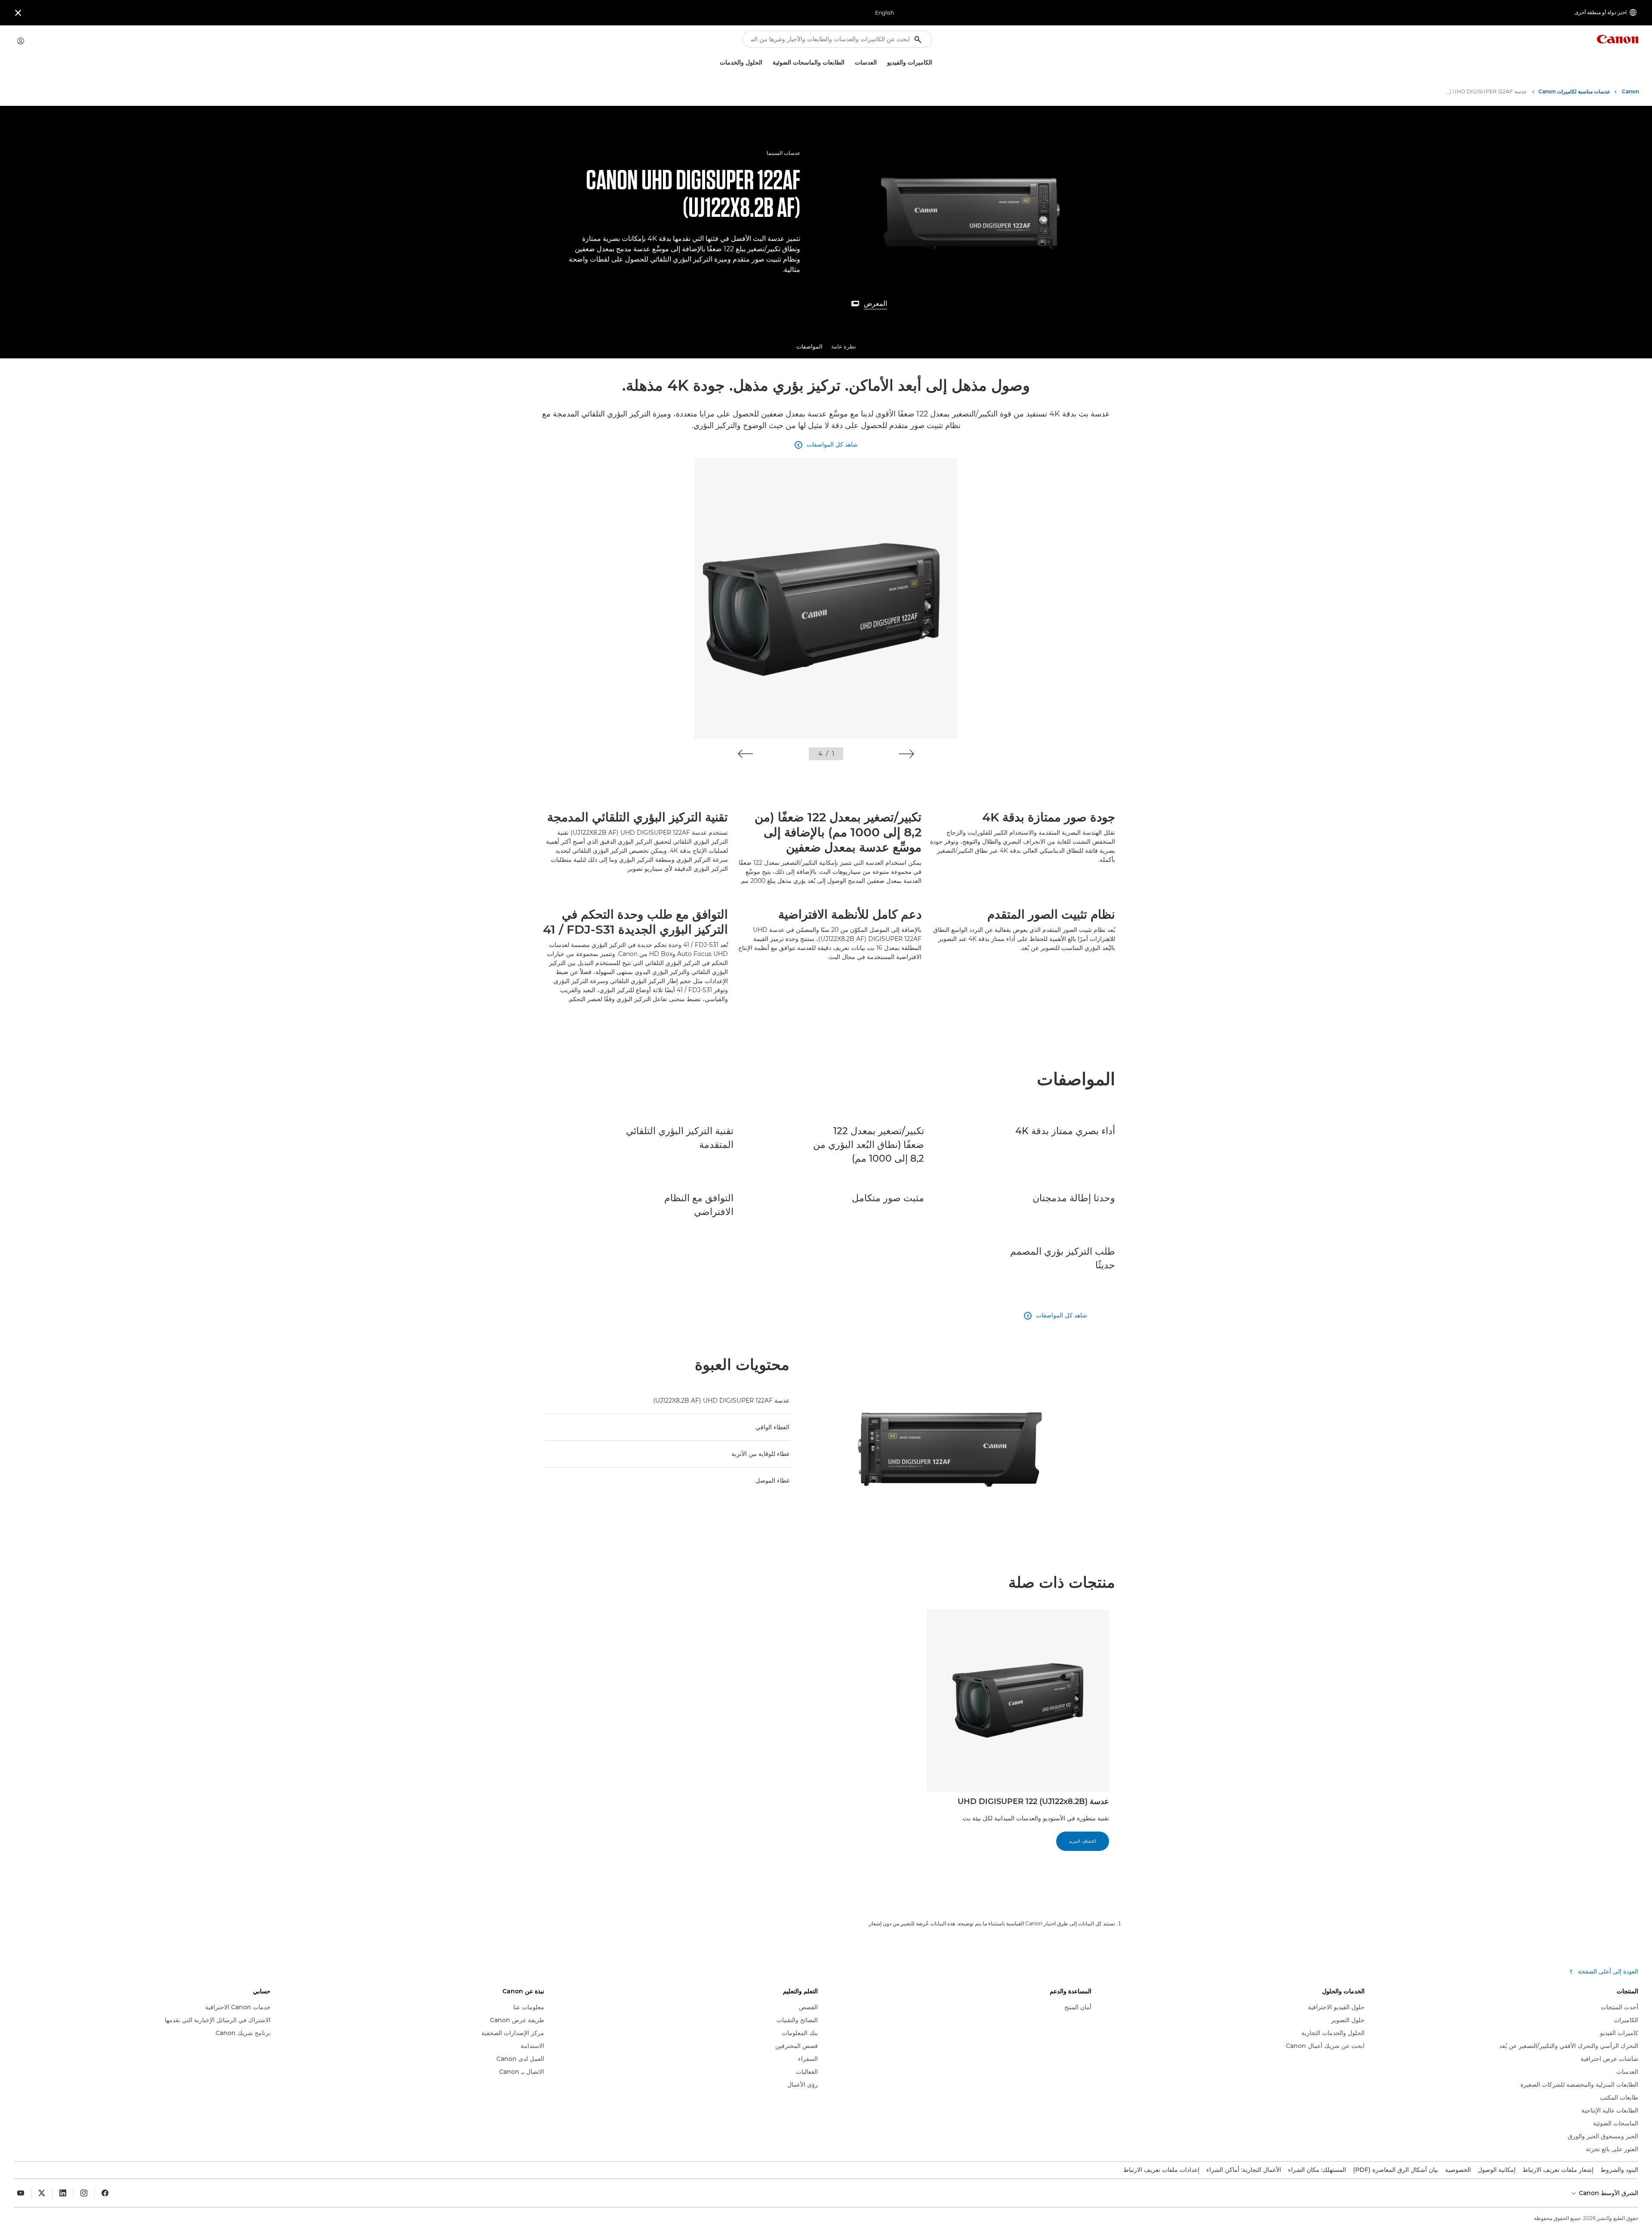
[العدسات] (851, 63)
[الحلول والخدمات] (716, 63)
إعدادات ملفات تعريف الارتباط (1161, 2170)
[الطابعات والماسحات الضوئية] (769, 63)
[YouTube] (21, 2193)
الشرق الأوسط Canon (1608, 2193)
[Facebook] (105, 2193)
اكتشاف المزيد (1083, 1841)
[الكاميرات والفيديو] (884, 63)
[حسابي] (21, 41)
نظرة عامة (844, 346)
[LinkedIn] (63, 2193)
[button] (907, 754)
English (885, 13)
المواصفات (809, 346)
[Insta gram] (84, 2193)
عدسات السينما (783, 153)
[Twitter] (42, 2193)
